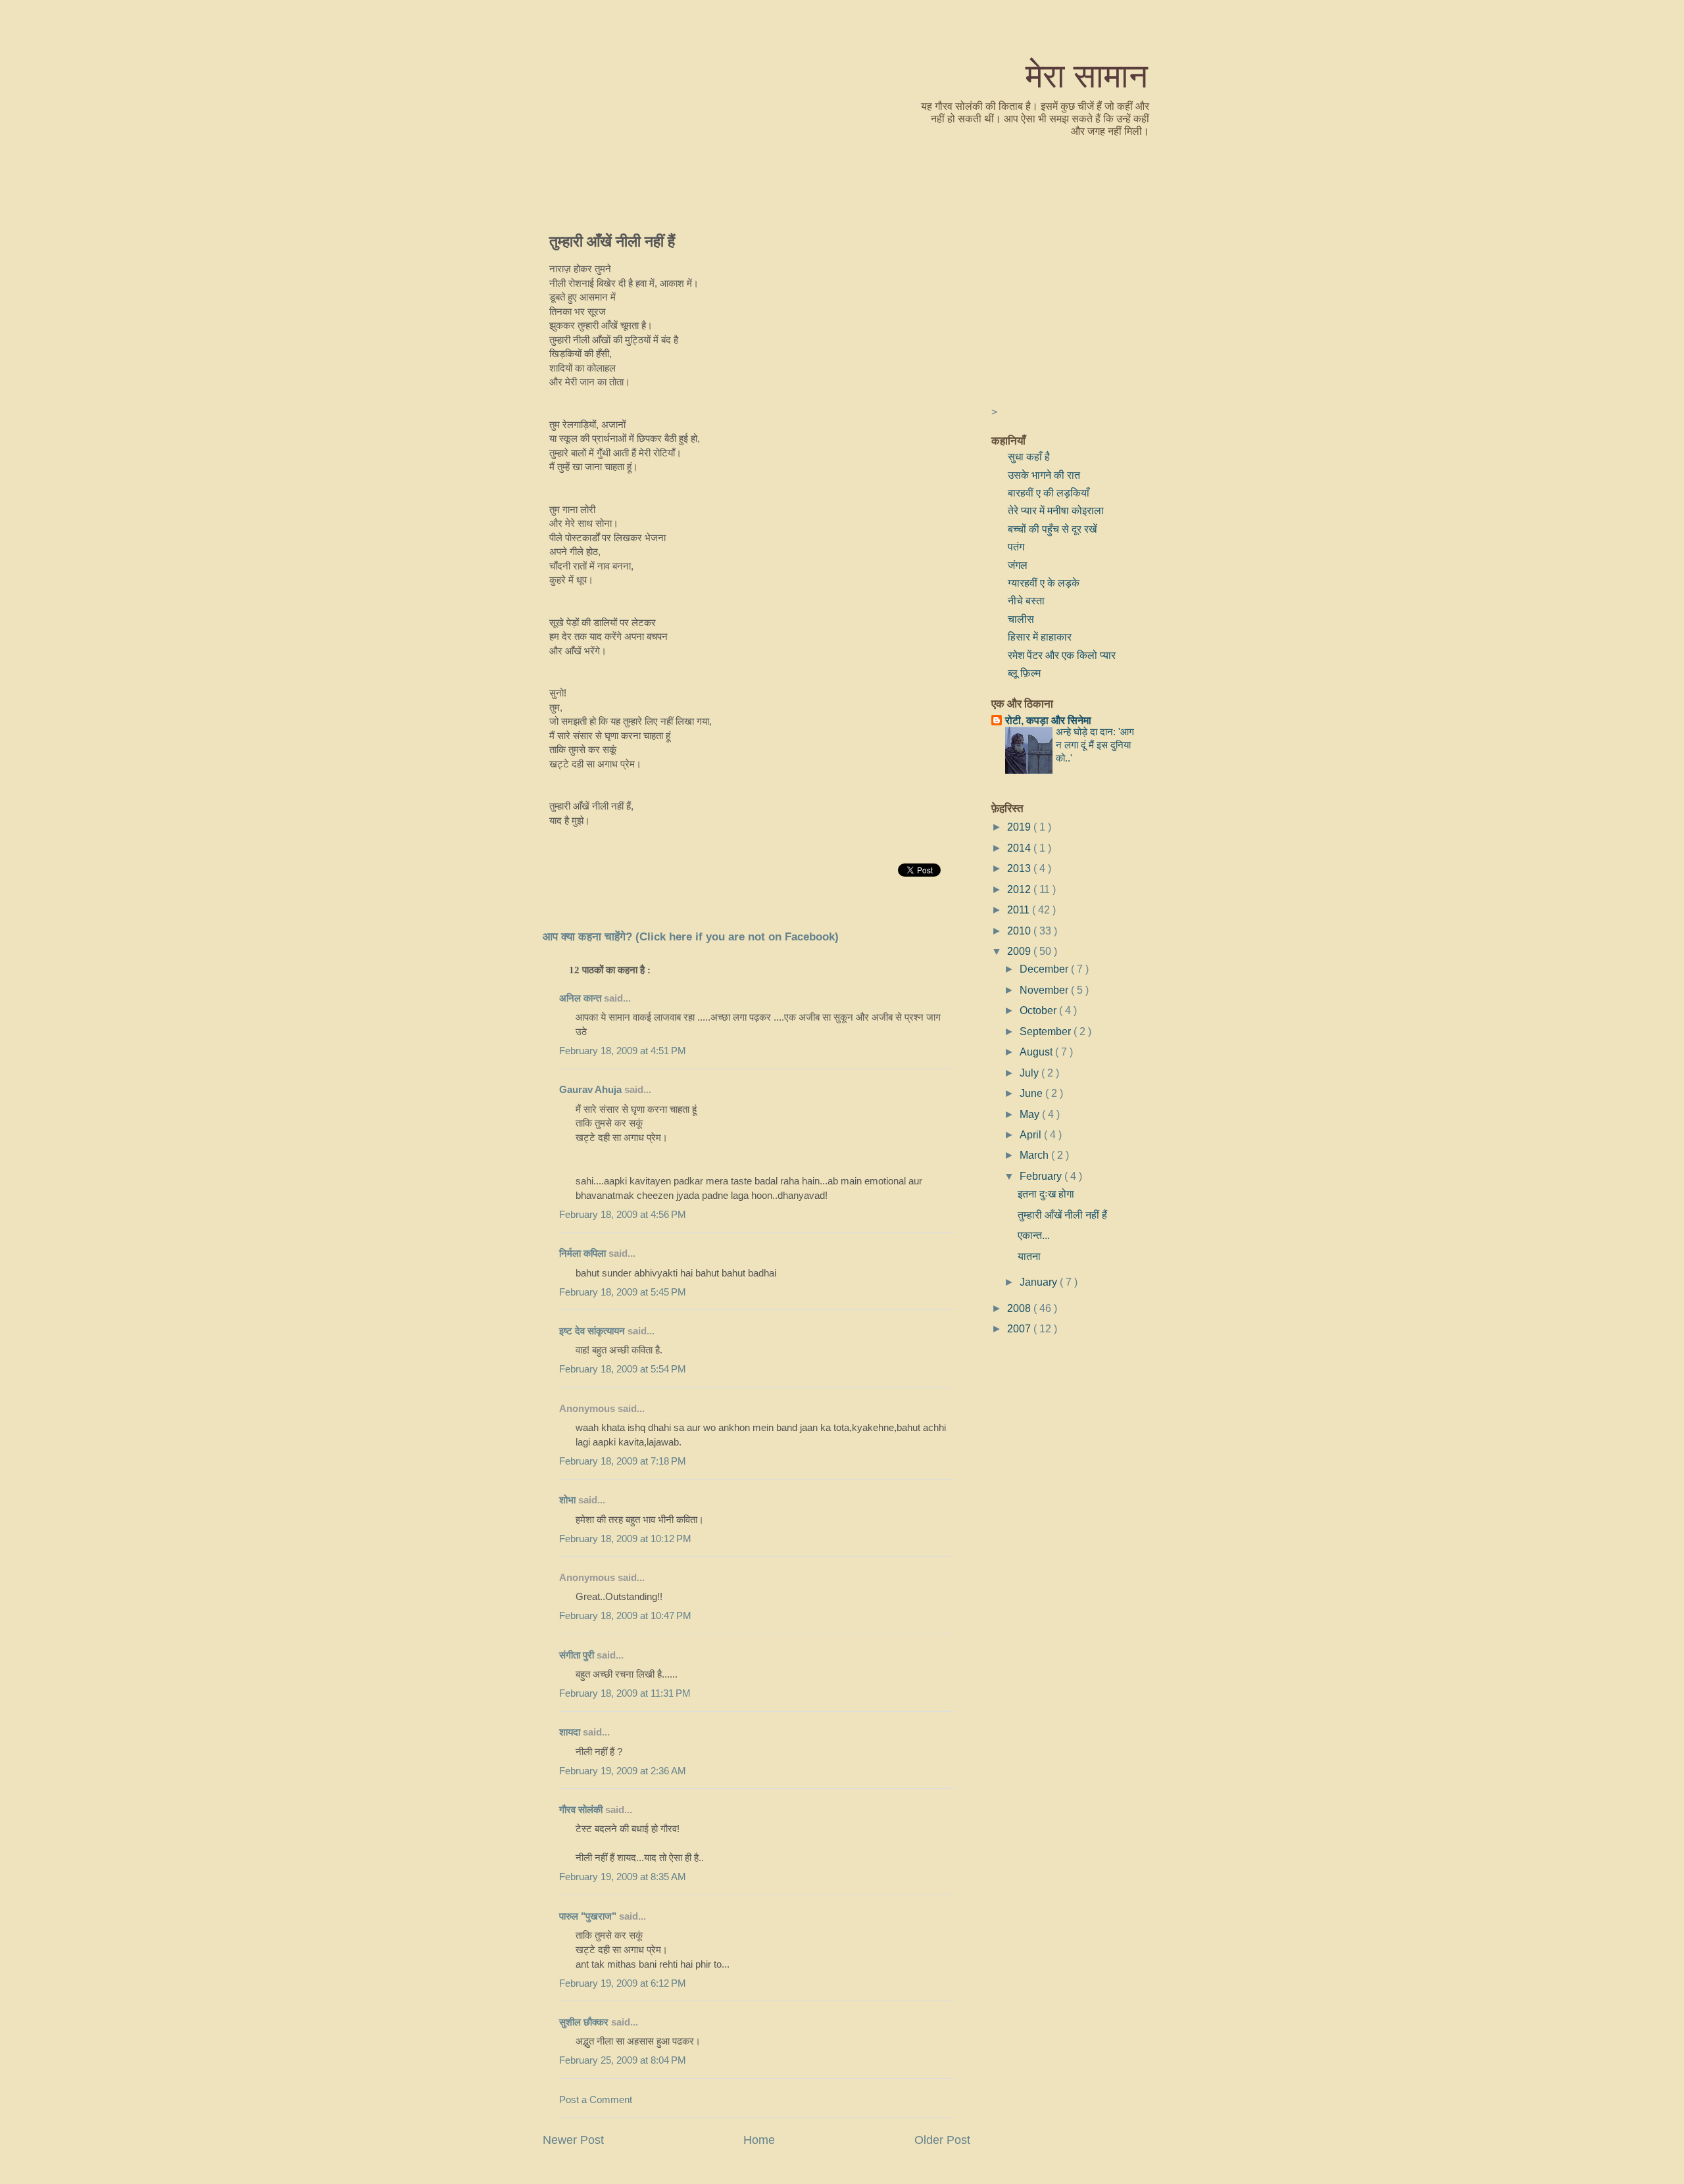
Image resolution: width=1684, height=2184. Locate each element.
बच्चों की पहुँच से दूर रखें (1052, 529)
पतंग (1016, 546)
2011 (1020, 910)
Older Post (942, 2140)
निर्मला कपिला (582, 1253)
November (1045, 990)
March (1035, 1155)
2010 (1020, 931)
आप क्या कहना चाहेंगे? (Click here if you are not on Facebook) (691, 937)
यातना (1029, 1256)
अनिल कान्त (580, 998)
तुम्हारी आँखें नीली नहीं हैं (612, 241)
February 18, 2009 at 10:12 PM (625, 1539)
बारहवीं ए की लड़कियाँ (1049, 493)
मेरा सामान (1087, 75)
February (1042, 1176)
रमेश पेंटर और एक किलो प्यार (1062, 655)
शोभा (567, 1500)
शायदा (570, 1732)
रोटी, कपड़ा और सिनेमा (1048, 720)
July (1030, 1073)
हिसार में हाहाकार (1040, 637)
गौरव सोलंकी (581, 1810)
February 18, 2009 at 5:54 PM (623, 1369)
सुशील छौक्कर (585, 2022)
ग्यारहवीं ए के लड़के (1044, 583)
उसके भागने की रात (1044, 475)
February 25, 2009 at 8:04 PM (623, 2060)
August (1037, 1052)
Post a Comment (596, 2100)
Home (759, 2140)
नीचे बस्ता (1026, 600)
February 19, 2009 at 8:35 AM (623, 1877)
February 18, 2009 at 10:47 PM (625, 1616)
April (1032, 1134)
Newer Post (573, 2140)
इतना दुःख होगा (1046, 1194)
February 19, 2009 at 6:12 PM (623, 1983)
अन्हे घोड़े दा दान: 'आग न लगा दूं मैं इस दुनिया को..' (1095, 745)
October (1039, 1010)
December (1045, 969)
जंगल (1018, 565)
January (1040, 1282)
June (1032, 1093)
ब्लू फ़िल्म (1024, 673)
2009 (1020, 951)
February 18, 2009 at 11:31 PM (625, 1693)
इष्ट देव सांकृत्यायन (592, 1331)
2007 (1020, 1328)
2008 (1020, 1308)
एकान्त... (1034, 1235)
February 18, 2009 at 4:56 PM (623, 1215)
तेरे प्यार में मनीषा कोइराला (1056, 510)
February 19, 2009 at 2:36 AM (623, 1771)
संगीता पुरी (578, 1655)
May (1031, 1114)
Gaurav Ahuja (590, 1090)
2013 (1020, 868)
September (1047, 1031)
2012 (1020, 889)
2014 (1020, 848)
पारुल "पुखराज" (588, 1916)
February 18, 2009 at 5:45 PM (623, 1292)
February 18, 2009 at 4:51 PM (623, 1051)
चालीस (1021, 619)
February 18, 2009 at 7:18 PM (623, 1461)
